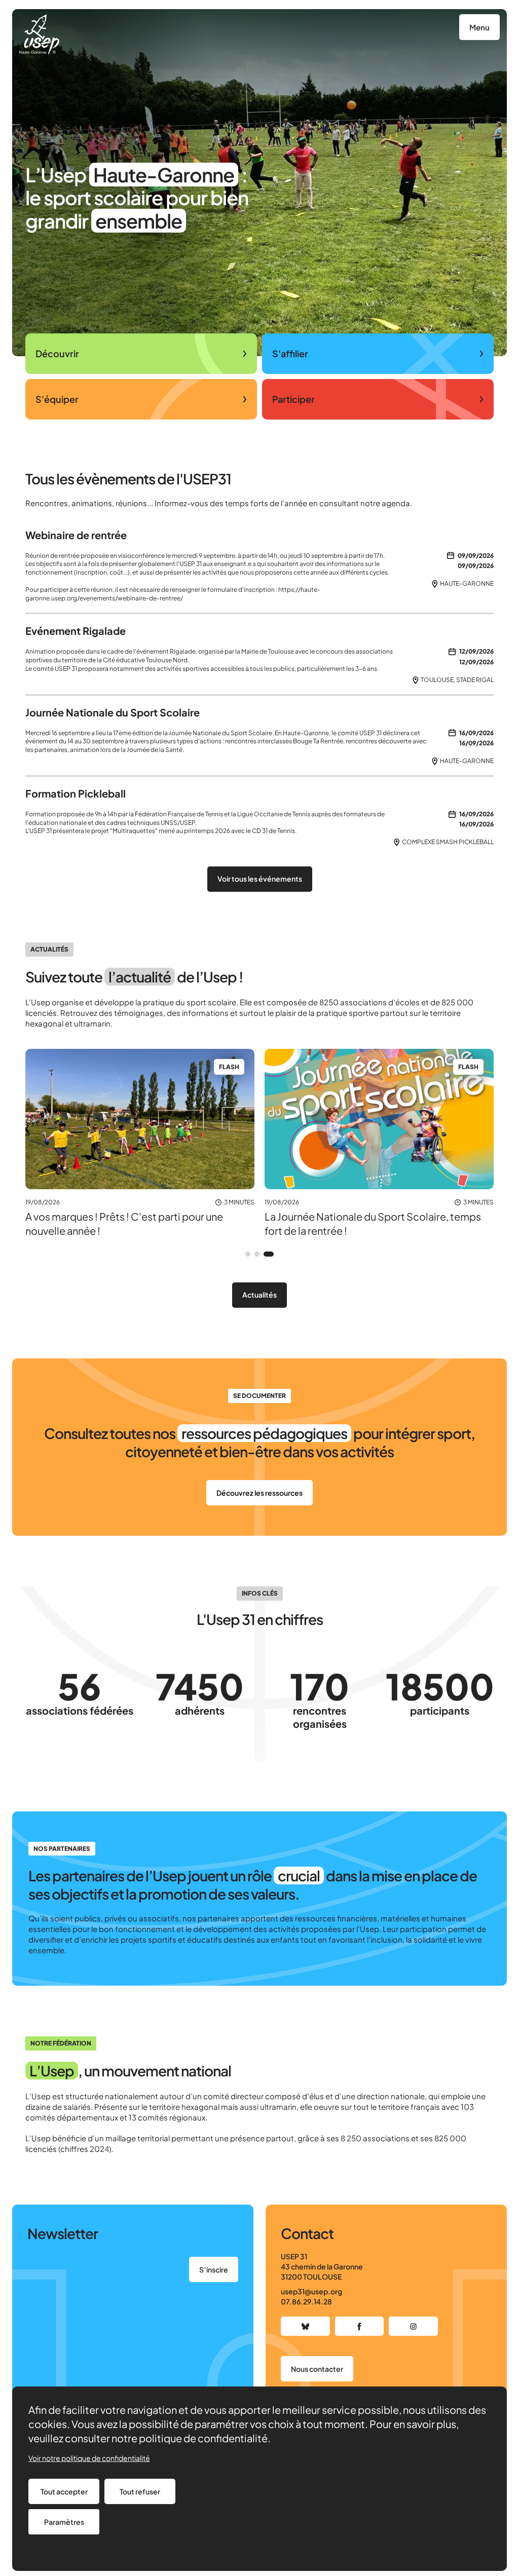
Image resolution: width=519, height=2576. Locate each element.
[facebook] (360, 2326)
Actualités (259, 1295)
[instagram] (413, 2326)
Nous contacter (317, 2369)
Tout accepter (64, 2491)
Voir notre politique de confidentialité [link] (89, 2458)
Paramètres (64, 2522)
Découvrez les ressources (259, 1493)
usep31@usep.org (311, 2291)
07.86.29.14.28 (306, 2301)
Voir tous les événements (260, 879)
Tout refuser (140, 2491)
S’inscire (214, 2269)
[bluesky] (305, 2326)
